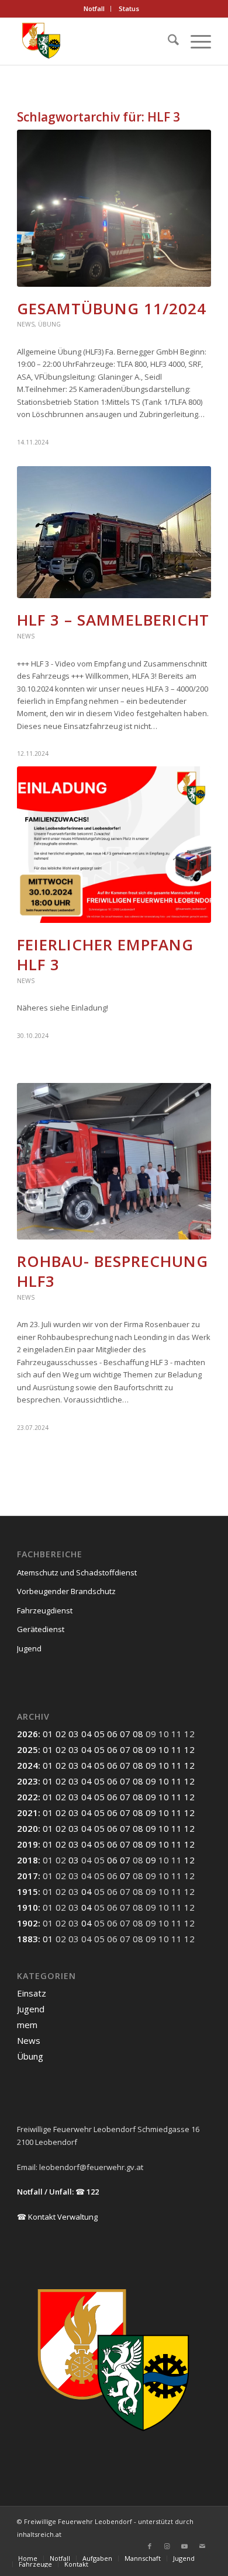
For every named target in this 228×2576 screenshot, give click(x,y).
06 (112, 1734)
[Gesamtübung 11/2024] (114, 208)
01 (48, 1734)
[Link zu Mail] (202, 2546)
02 (61, 1734)
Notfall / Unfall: (45, 2192)
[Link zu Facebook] (150, 2546)
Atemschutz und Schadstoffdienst (77, 1572)
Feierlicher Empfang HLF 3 (105, 954)
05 (99, 1734)
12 (189, 1749)
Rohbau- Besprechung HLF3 (113, 1271)
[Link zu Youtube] (185, 2546)
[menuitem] (94, 9)
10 (164, 1749)
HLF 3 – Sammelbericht (113, 620)
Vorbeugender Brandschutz (66, 1591)
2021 (27, 1813)
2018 (27, 1860)
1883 (27, 1939)
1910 (27, 1907)
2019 (27, 1844)
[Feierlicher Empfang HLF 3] (114, 845)
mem (27, 2025)
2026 (27, 1734)
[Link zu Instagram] (167, 2546)
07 (125, 1734)
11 (177, 1749)
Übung (49, 324)
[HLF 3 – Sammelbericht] (114, 532)
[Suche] (167, 41)
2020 (27, 1828)
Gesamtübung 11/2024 (112, 308)
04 (87, 1734)
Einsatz (32, 1993)
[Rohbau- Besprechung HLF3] (114, 1161)
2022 (27, 1797)
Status (129, 8)
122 (93, 2192)
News (26, 324)
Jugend (29, 1648)
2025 (27, 1749)
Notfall (94, 8)
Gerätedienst (41, 1629)
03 (74, 1734)
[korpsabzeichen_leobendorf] (94, 41)
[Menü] (195, 41)
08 (138, 1734)
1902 (27, 1923)
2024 (27, 1765)
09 (151, 1749)
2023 (27, 1781)
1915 (27, 1891)
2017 (27, 1876)
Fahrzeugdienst (45, 1610)
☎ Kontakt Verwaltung (57, 2217)
